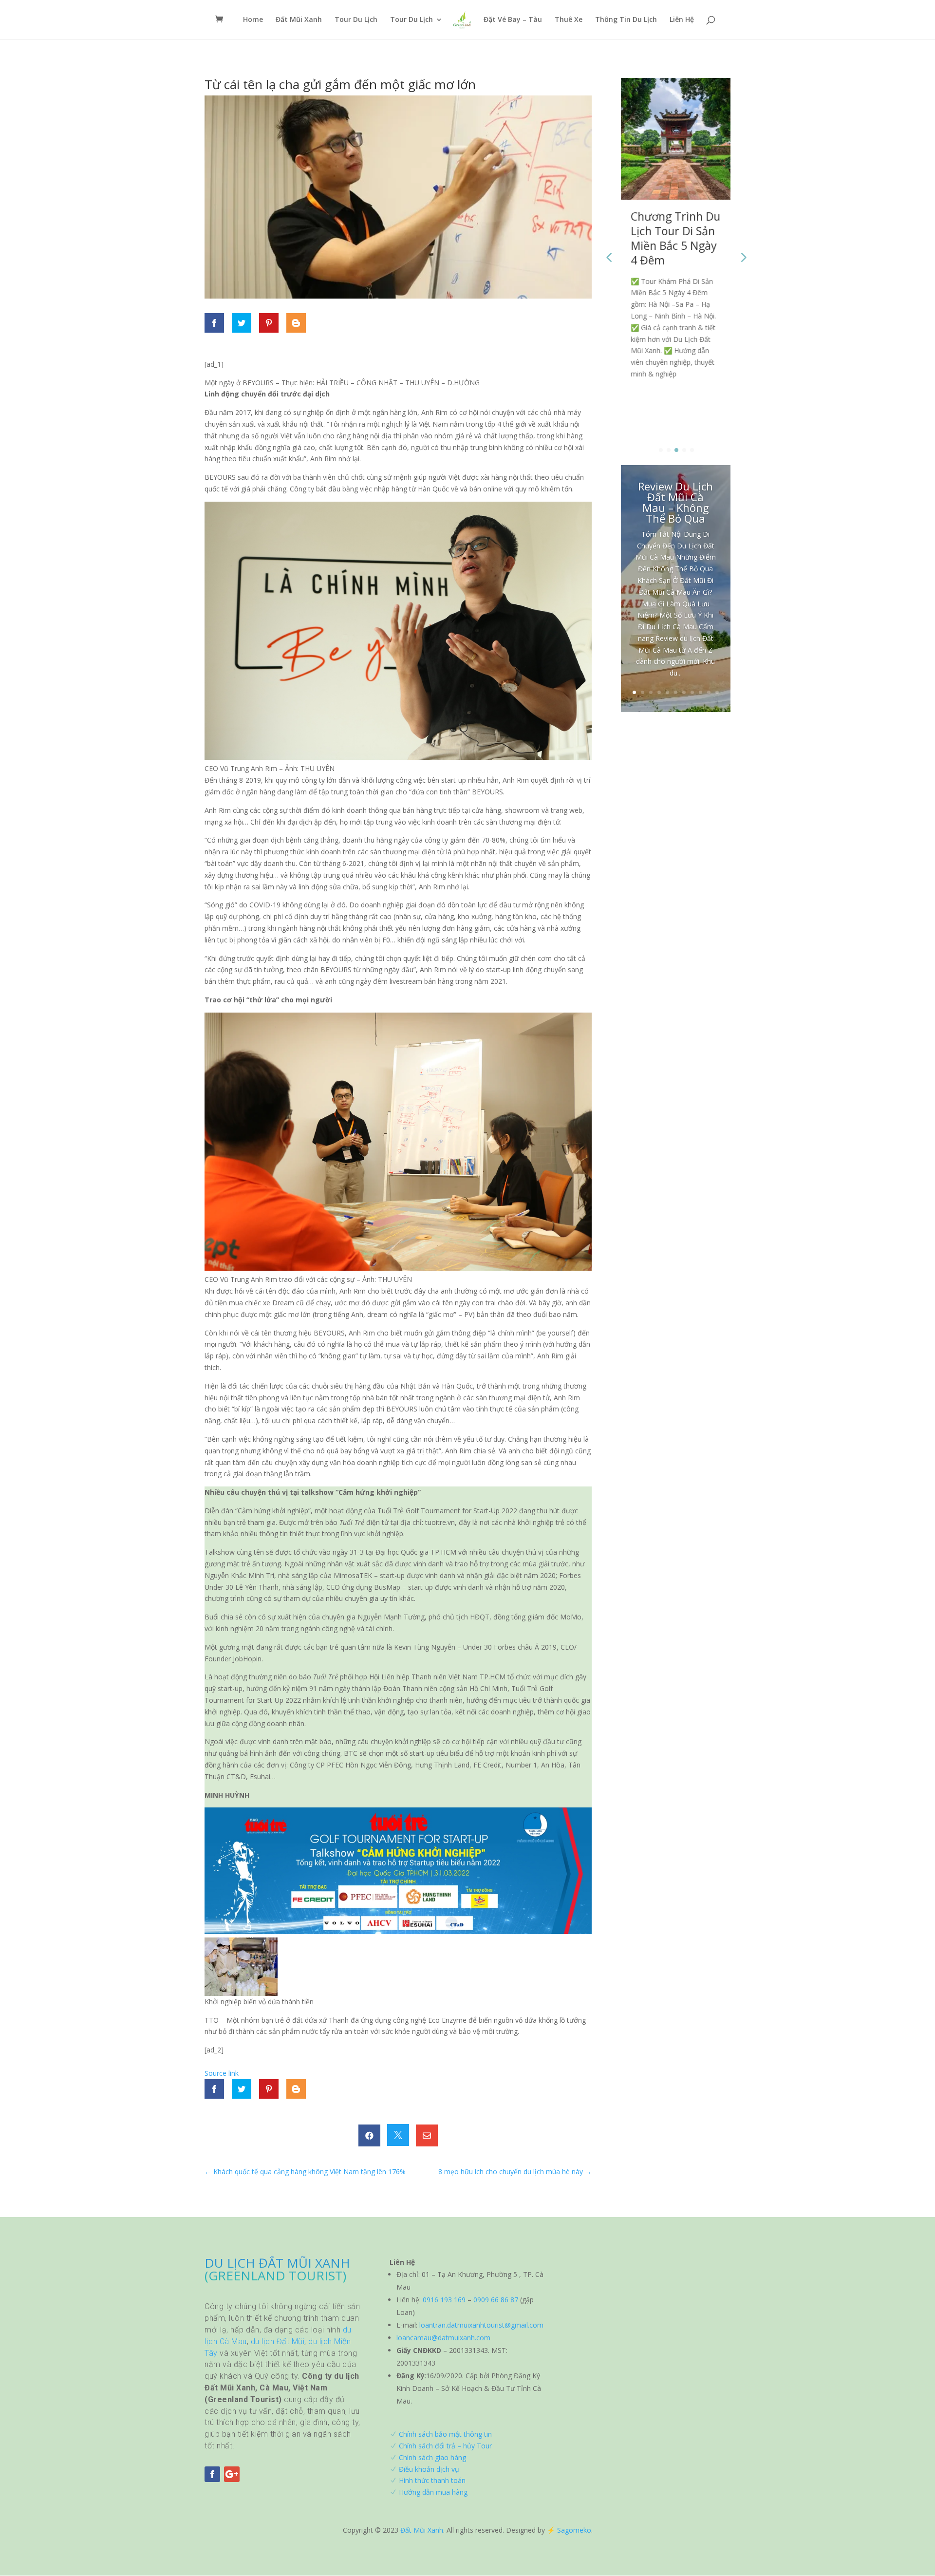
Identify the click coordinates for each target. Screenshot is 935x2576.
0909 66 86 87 (496, 2300)
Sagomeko (574, 2530)
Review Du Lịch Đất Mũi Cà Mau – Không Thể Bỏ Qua (675, 502)
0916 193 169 (444, 2300)
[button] (743, 257)
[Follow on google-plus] (232, 2474)
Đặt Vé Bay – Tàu (513, 20)
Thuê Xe (569, 20)
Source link (222, 2073)
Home (253, 20)
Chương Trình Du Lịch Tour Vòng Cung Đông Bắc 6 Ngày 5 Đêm (675, 238)
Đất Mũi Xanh (299, 20)
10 (709, 692)
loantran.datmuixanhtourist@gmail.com (481, 2325)
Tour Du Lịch (356, 20)
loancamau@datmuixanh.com (443, 2338)
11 (717, 692)
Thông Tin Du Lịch (626, 20)
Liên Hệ (682, 20)
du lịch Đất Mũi (278, 2341)
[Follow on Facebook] (212, 2474)
